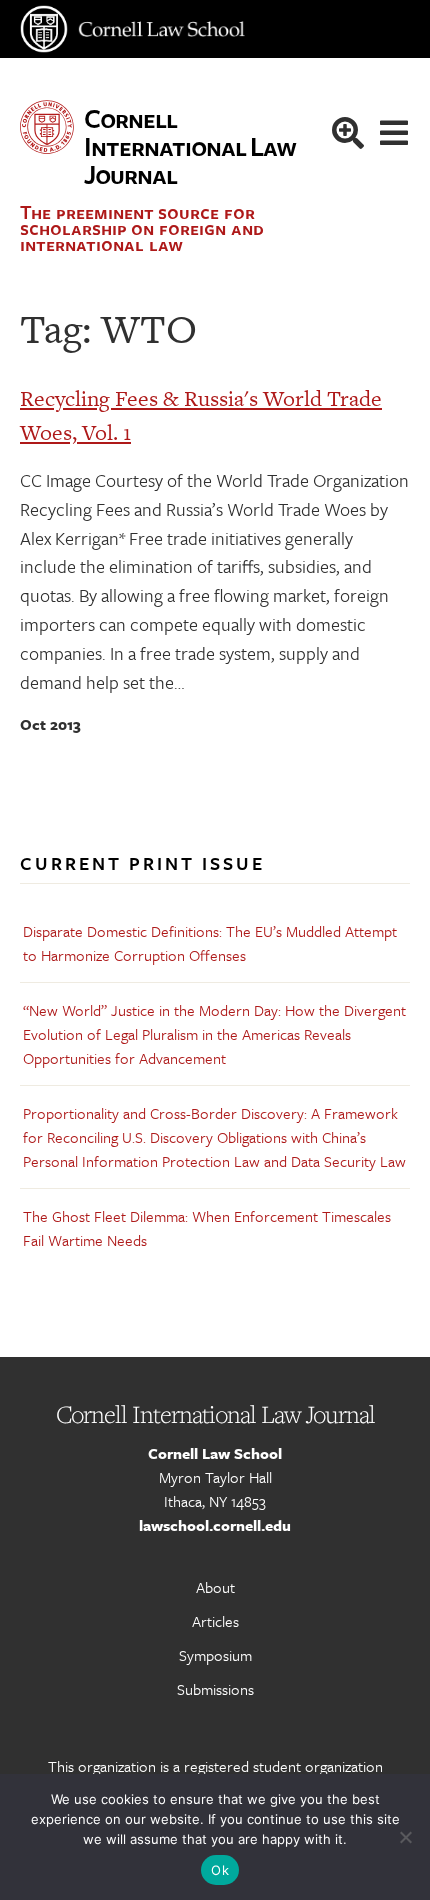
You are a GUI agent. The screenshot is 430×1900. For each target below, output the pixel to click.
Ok (220, 1870)
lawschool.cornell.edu (215, 1525)
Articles (215, 1621)
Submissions (215, 1689)
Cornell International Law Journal (189, 146)
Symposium (215, 1655)
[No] (405, 1837)
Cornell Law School (215, 1453)
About (215, 1587)
